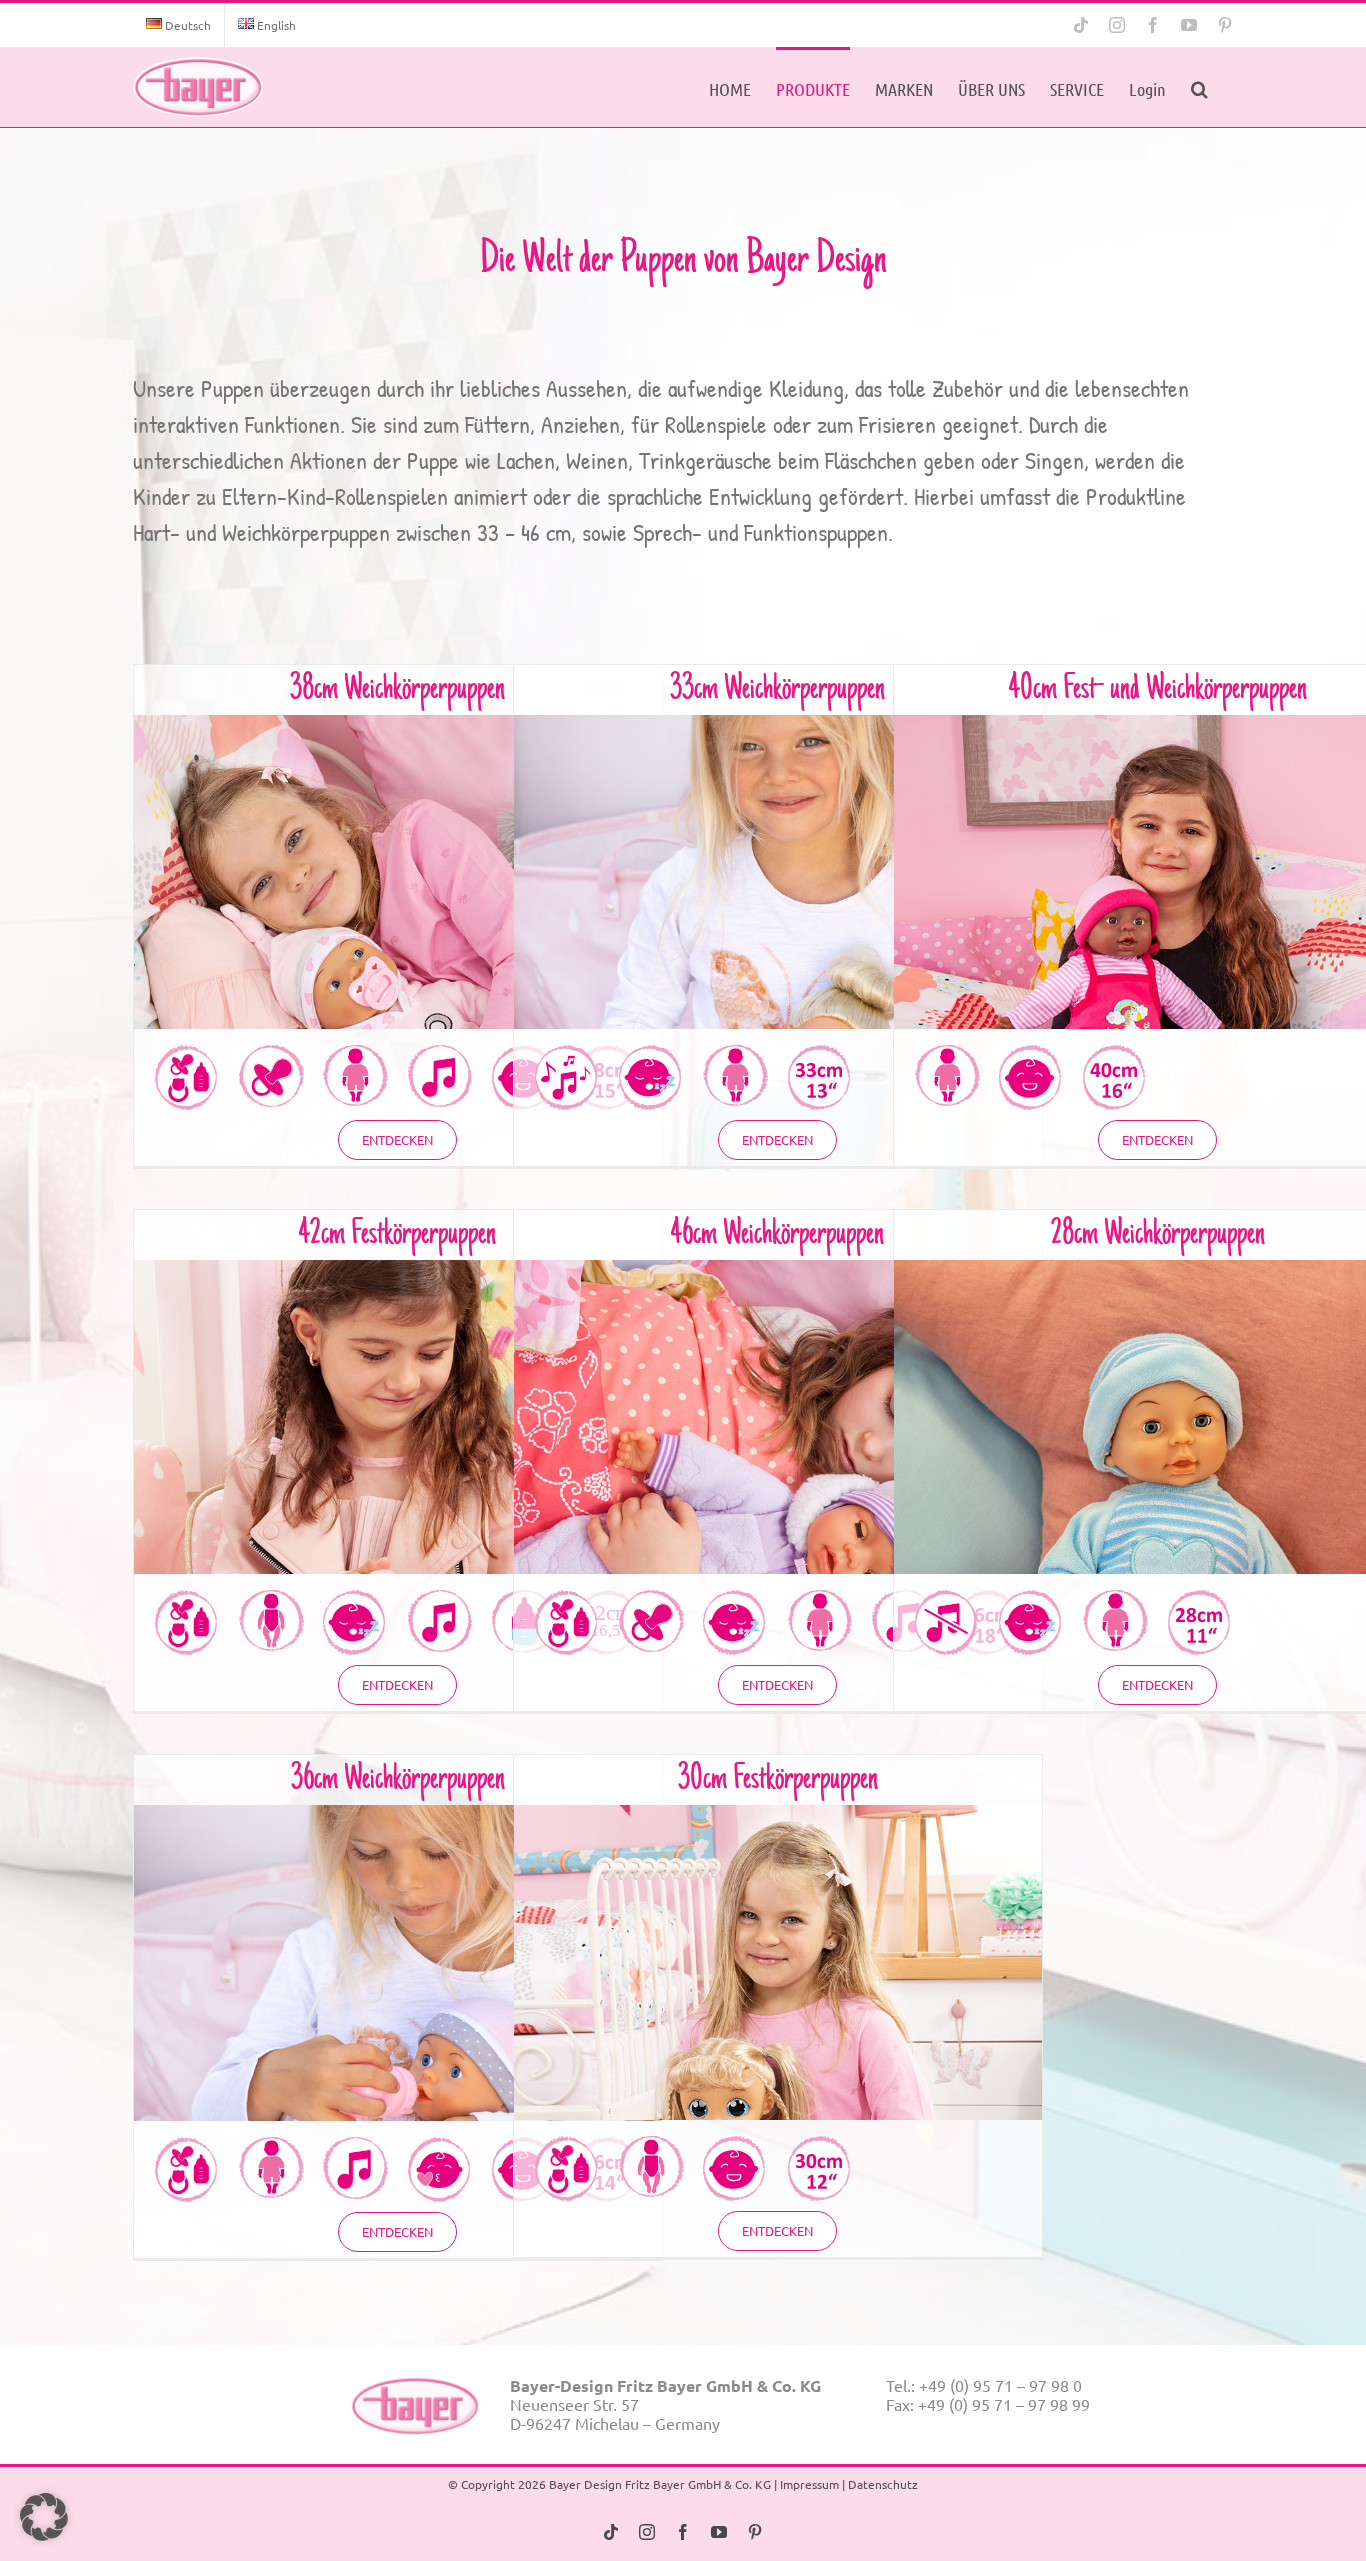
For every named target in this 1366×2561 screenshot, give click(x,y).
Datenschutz (883, 2484)
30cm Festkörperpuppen (778, 1780)
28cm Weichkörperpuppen (1158, 1235)
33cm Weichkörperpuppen (777, 690)
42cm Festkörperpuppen (397, 1235)
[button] (1199, 87)
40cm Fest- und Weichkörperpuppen (1158, 690)
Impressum (809, 2484)
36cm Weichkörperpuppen (398, 1780)
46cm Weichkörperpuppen (777, 1235)
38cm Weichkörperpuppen (397, 690)
